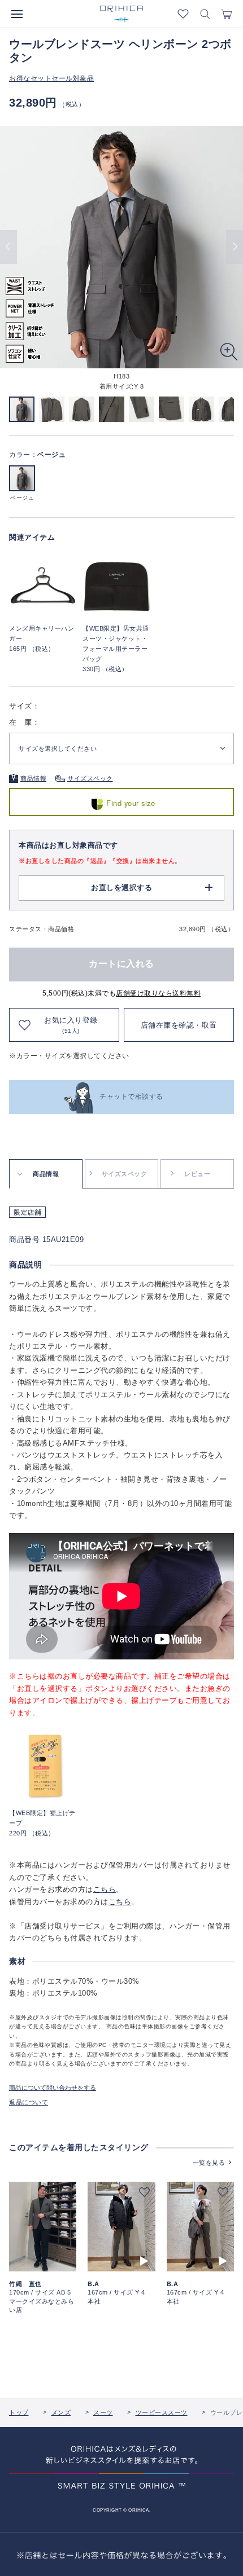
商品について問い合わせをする (53, 2088)
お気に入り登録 (71, 1025)
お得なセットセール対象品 (51, 78)
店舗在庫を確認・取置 (179, 1025)
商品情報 (33, 778)
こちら (105, 1889)
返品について (29, 2102)
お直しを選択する (121, 888)
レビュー (197, 1174)
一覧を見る (209, 2163)
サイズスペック (90, 778)
